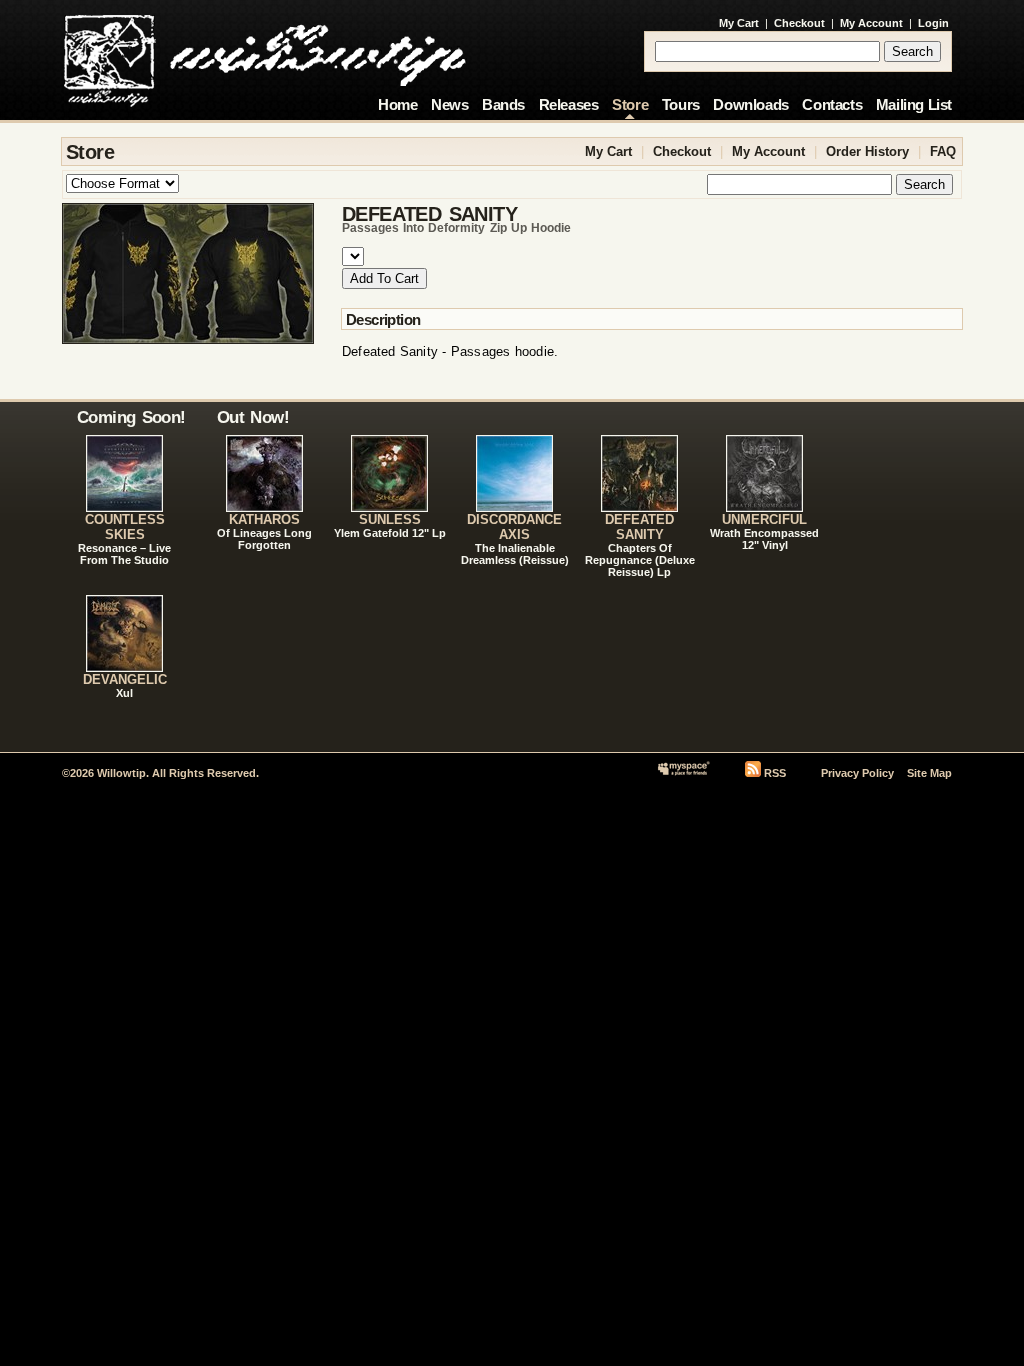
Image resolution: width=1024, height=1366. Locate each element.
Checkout (799, 23)
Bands (503, 105)
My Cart (739, 23)
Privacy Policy (857, 773)
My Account (871, 23)
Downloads (750, 105)
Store (630, 105)
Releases (569, 105)
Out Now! (253, 417)
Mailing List (914, 105)
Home (397, 105)
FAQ (943, 151)
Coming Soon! (131, 417)
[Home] (264, 55)
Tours (681, 105)
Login (933, 23)
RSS (775, 773)
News (449, 105)
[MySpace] (683, 773)
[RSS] (753, 773)
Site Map (929, 773)
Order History (867, 151)
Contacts (832, 105)
